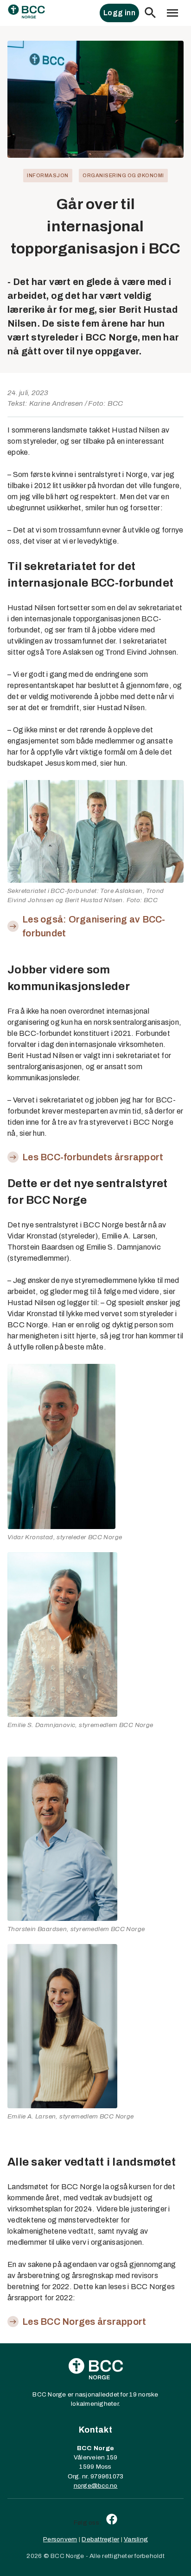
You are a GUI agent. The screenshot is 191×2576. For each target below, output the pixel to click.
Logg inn (119, 13)
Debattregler (100, 2539)
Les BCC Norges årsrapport (84, 2322)
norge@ (86, 2486)
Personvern (60, 2539)
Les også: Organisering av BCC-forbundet (94, 926)
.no (113, 2486)
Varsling (136, 2539)
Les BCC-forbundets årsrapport (93, 1157)
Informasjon (48, 175)
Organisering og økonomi (123, 175)
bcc (103, 2486)
